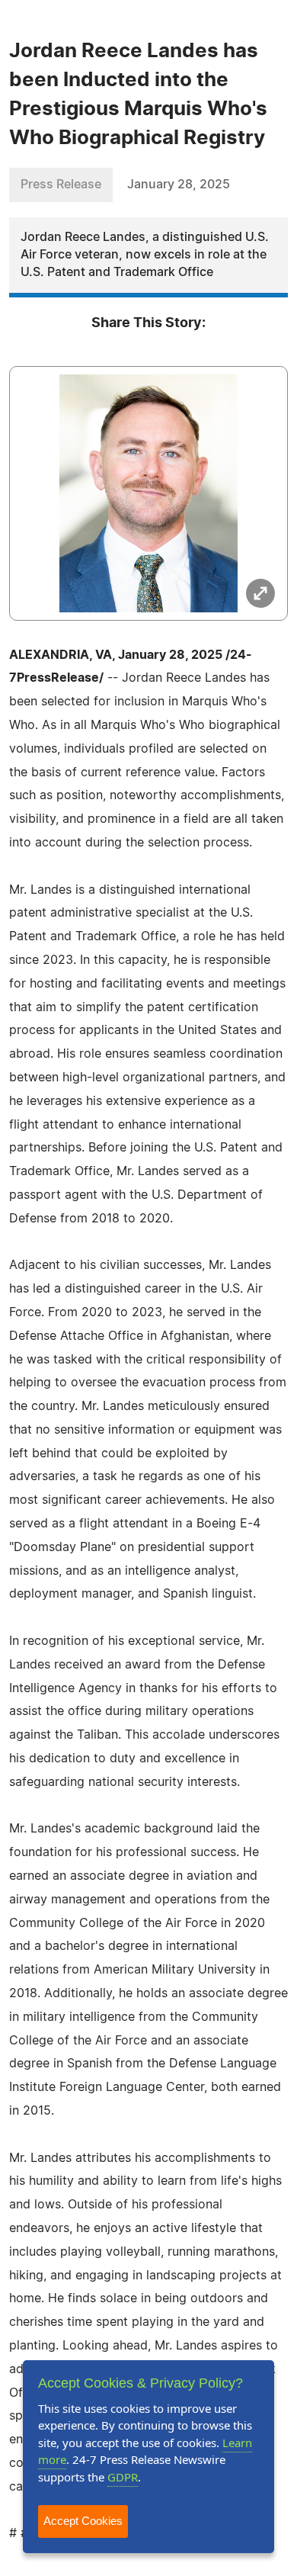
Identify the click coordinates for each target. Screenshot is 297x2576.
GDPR (123, 2477)
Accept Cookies (83, 2521)
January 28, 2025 (179, 185)
